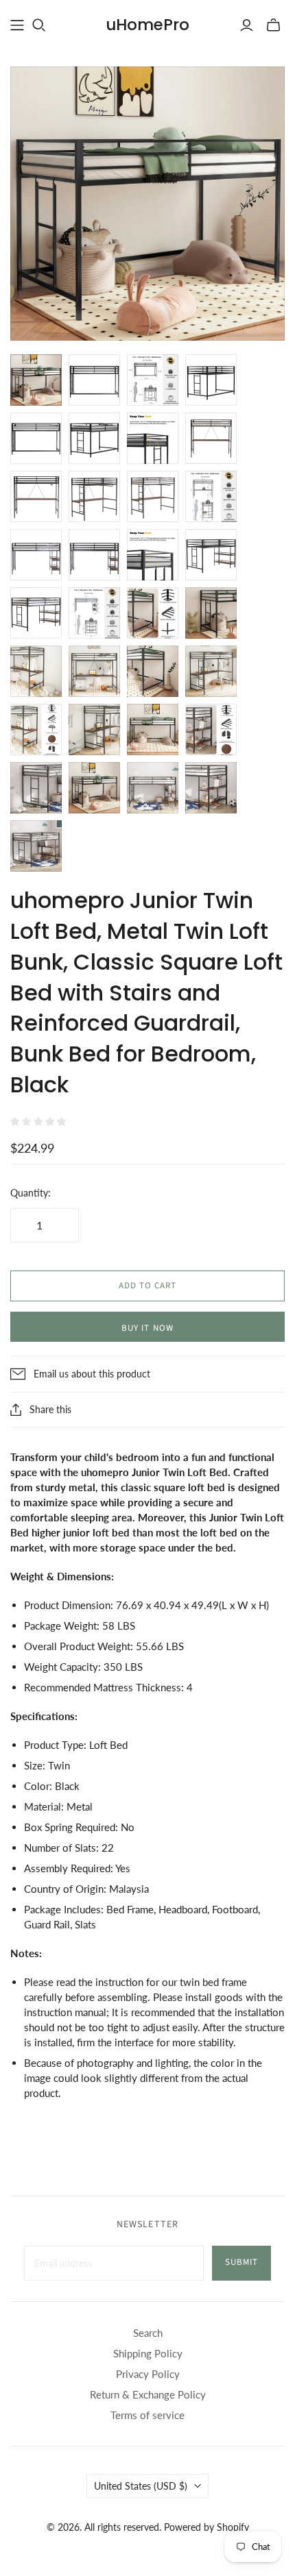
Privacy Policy (148, 2374)
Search (148, 2333)
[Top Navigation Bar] (17, 25)
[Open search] (39, 25)
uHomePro (147, 25)
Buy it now (147, 1328)
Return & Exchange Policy (148, 2394)
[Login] (247, 25)
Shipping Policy (148, 2353)
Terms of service (147, 2415)
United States (141, 2486)
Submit (241, 2262)
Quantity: (31, 1193)
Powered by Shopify (206, 2527)
